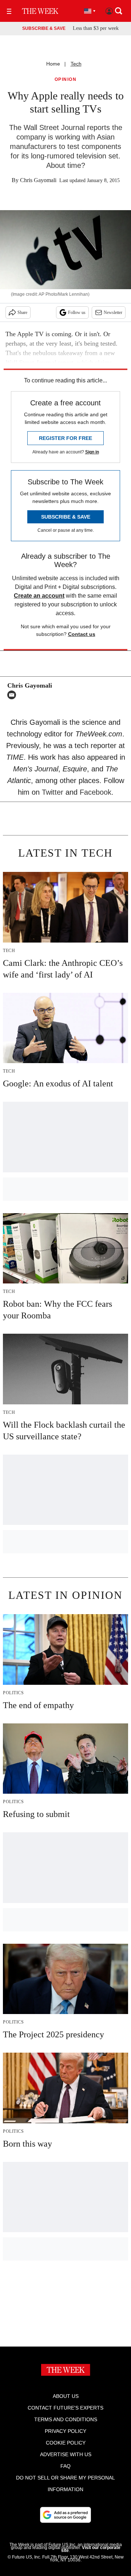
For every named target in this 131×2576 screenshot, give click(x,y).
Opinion (66, 80)
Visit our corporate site (91, 2549)
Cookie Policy (66, 2443)
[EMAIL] (13, 695)
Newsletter (113, 312)
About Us (66, 2396)
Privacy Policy (65, 2431)
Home (53, 64)
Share (22, 312)
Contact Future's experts (65, 2408)
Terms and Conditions (66, 2419)
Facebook (96, 792)
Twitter (53, 792)
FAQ (65, 2466)
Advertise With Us (66, 2454)
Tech (76, 64)
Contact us (82, 634)
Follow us (77, 312)
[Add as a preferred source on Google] (65, 2515)
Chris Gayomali (38, 180)
